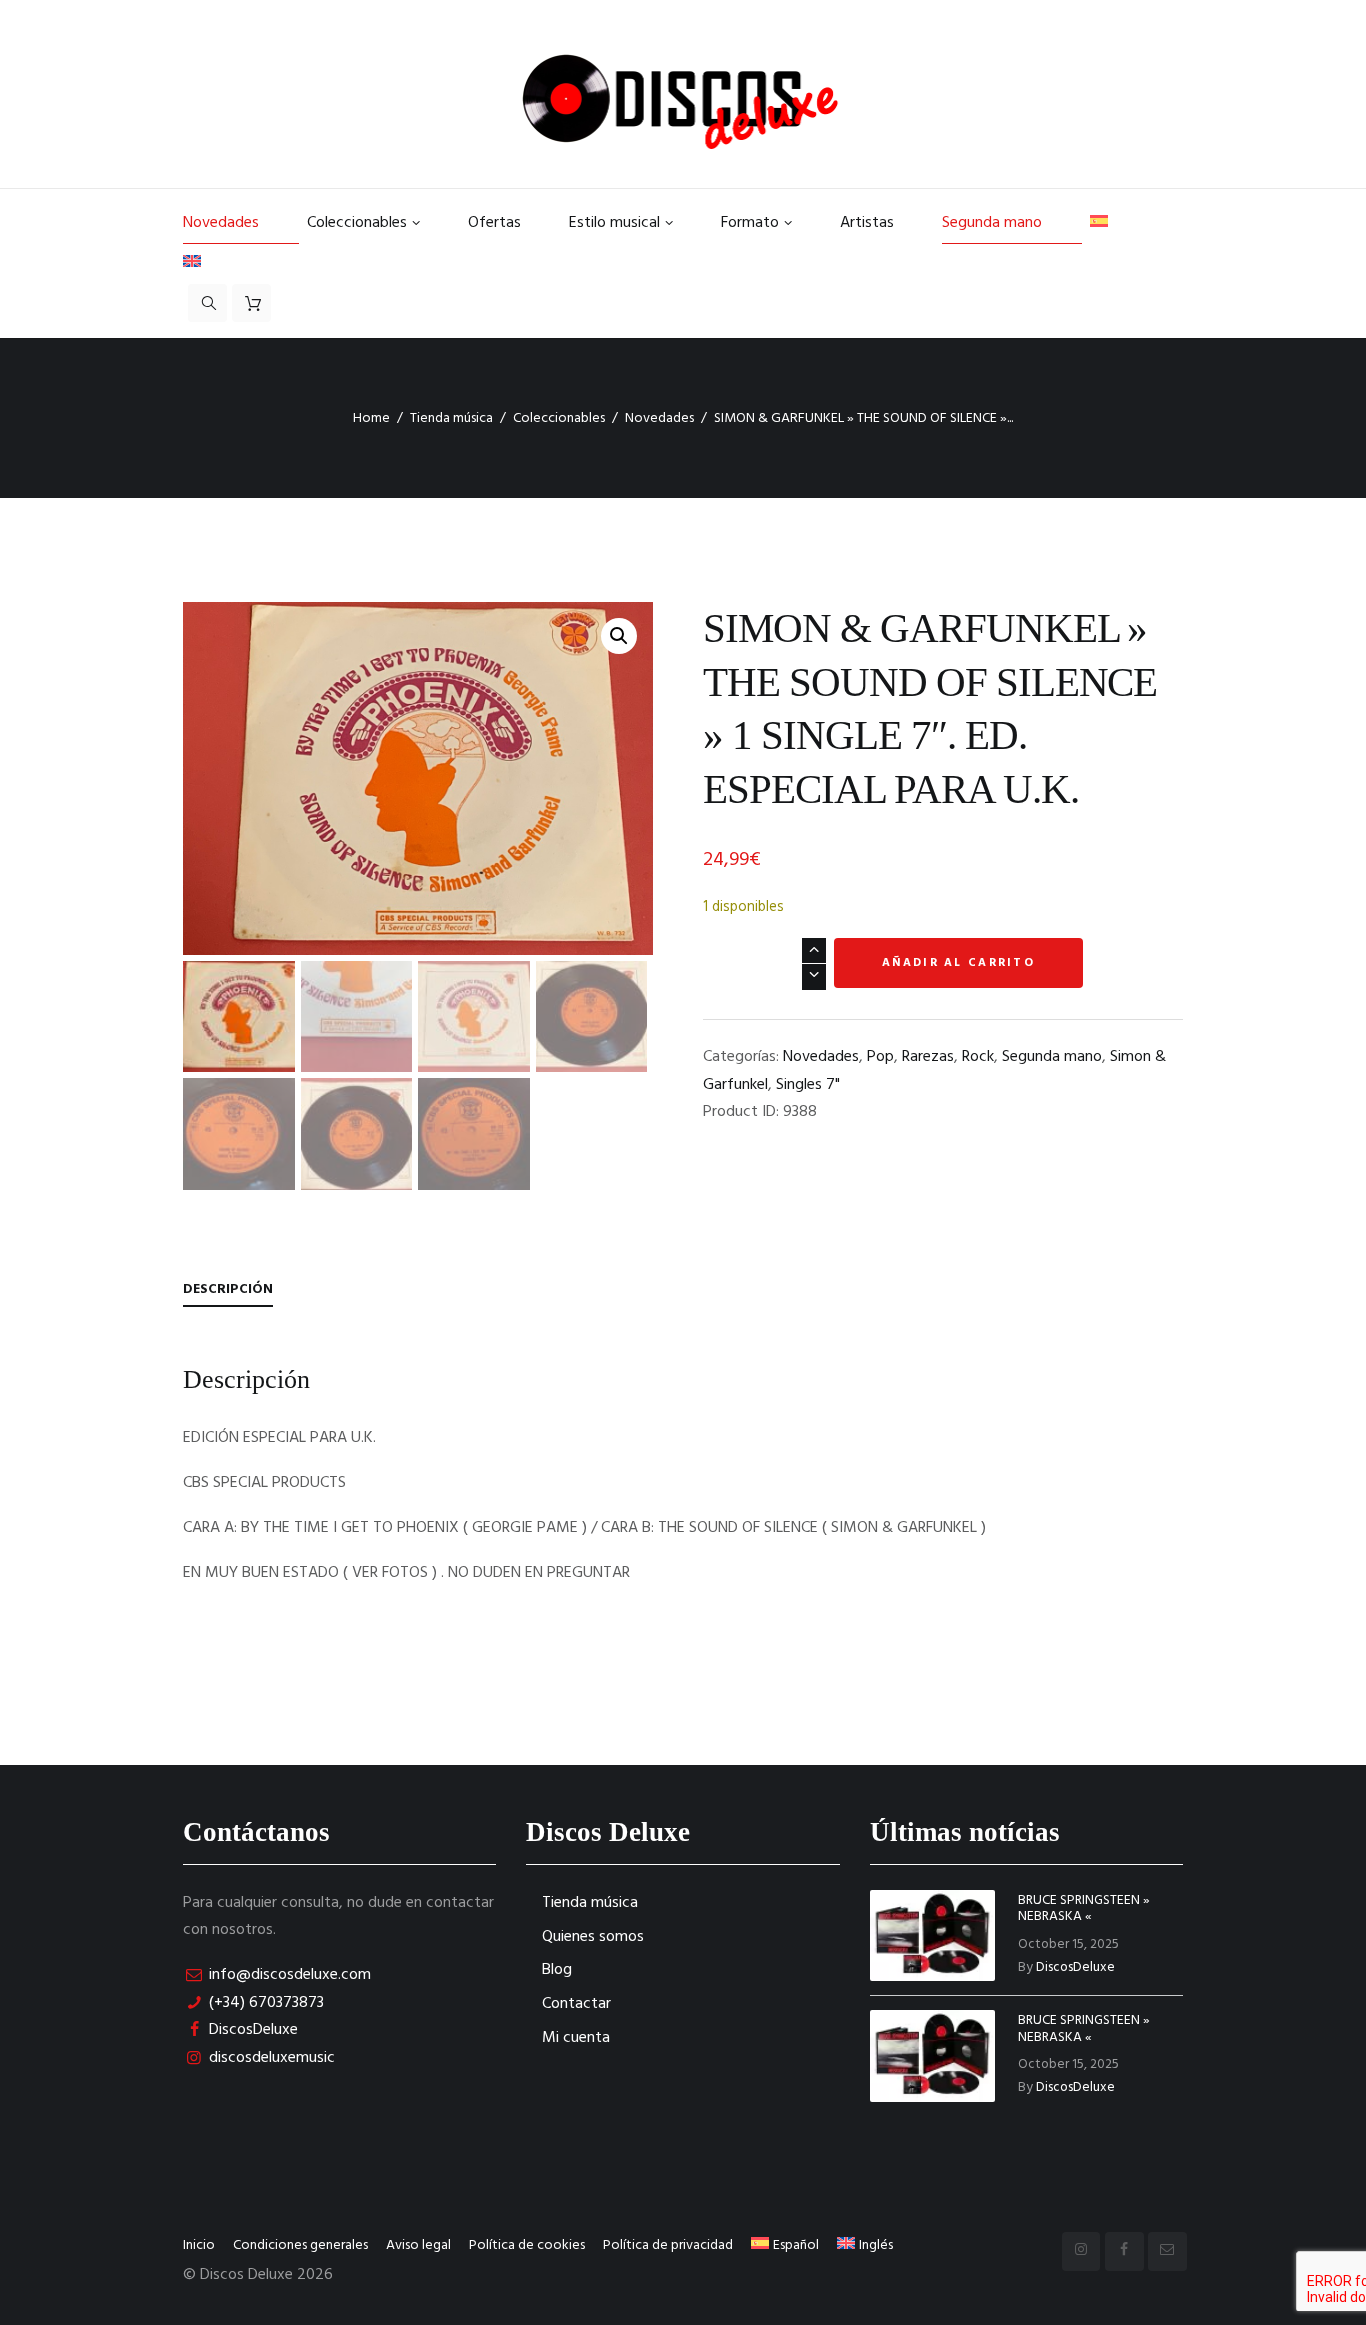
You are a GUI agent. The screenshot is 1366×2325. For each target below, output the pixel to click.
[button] (619, 636)
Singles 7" (808, 1085)
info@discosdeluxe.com (290, 1975)
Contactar (576, 2004)
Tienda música (451, 418)
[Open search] (207, 303)
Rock (978, 1057)
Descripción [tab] (228, 1289)
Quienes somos (593, 1937)
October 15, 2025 (1068, 1944)
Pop (880, 1057)
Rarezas (928, 1057)
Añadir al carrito (958, 963)
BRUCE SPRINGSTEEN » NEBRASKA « (1084, 1908)
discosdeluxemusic (272, 2058)
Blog (557, 1970)
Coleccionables (559, 418)
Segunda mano (1052, 1057)
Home (371, 418)
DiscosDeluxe (253, 2030)
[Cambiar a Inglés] (216, 264)
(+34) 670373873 (266, 2003)
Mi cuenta (576, 2038)
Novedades (659, 418)
